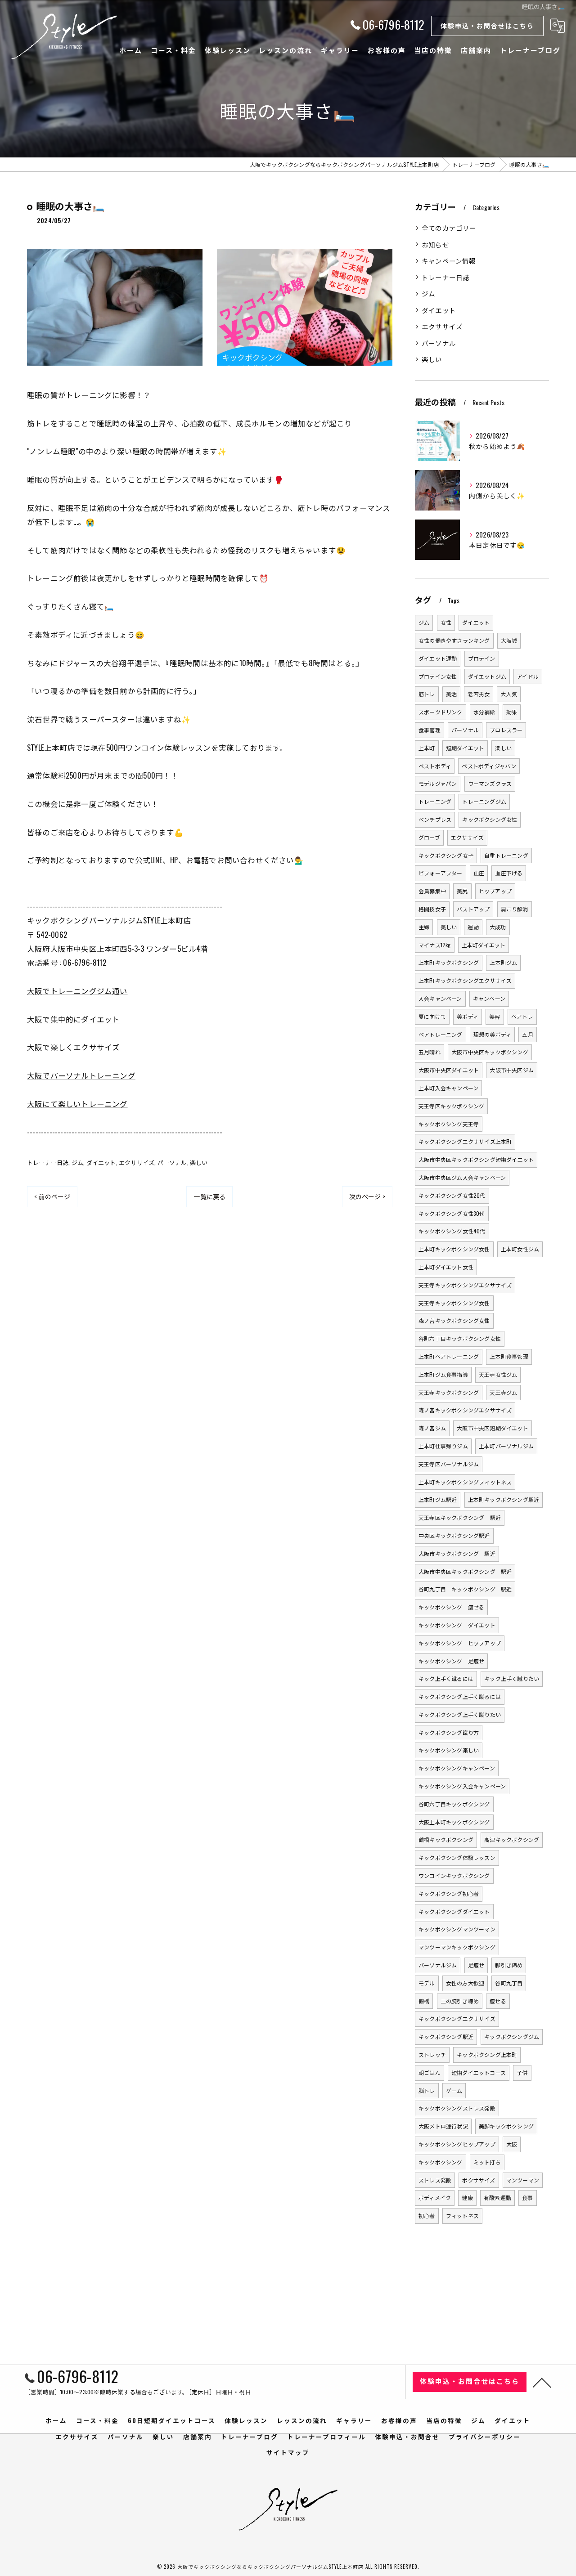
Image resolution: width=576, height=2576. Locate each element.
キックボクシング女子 (446, 855)
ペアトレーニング (441, 1034)
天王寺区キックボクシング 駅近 (460, 1517)
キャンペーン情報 (449, 261)
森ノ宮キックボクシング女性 (454, 1320)
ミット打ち (487, 2162)
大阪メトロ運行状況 (443, 2126)
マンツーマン (523, 2180)
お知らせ (435, 244)
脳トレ (427, 2090)
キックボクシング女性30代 (452, 1213)
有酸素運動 (497, 2197)
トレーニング (435, 801)
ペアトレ (522, 1016)
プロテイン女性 (438, 676)
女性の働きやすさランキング (454, 640)
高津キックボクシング (512, 1839)
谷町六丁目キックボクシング (454, 1804)
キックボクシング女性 (490, 819)
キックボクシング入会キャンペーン (462, 1786)
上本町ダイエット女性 (446, 1267)
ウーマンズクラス (490, 783)
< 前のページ (52, 1196)
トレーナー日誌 (48, 1162)
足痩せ (476, 1965)
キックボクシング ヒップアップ (460, 1643)
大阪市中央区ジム (512, 1070)
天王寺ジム (503, 1392)
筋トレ (427, 694)
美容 (495, 1016)
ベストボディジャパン (489, 766)
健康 (467, 2197)
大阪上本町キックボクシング (454, 1822)
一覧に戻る (209, 1196)
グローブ (429, 837)
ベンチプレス (435, 819)
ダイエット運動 (438, 658)
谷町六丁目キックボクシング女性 (460, 1338)
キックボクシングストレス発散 (457, 2108)
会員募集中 (432, 891)
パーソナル (172, 1162)
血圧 (479, 873)
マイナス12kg (435, 945)
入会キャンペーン (440, 998)
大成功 (498, 927)
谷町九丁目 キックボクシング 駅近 (465, 1589)
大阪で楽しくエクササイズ (73, 1047)
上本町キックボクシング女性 (454, 1249)
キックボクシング (441, 2162)
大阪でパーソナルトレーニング (81, 1075)
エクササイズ (137, 1162)
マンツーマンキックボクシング (457, 1947)
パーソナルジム (438, 1965)
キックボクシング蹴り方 (449, 1732)
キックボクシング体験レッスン (457, 1857)
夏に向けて (432, 1016)
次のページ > (367, 1196)
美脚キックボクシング (506, 2126)
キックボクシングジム (512, 2036)
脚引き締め (509, 1965)
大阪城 (509, 640)
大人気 (509, 694)
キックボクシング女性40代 (452, 1231)
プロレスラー (506, 730)
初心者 (427, 2215)
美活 (451, 694)
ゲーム (454, 2090)
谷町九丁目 (509, 1983)
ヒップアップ (495, 891)
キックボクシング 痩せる (451, 1607)
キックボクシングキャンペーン (457, 1768)
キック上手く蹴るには (446, 1678)
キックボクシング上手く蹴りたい (460, 1714)
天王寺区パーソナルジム (449, 1464)
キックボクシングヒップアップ (457, 2144)
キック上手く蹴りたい (512, 1678)
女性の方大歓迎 (465, 1983)
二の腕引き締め (460, 2001)
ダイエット (101, 1162)
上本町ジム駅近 (438, 1499)
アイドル (528, 676)
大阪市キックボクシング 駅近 (457, 1553)
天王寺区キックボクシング (451, 1106)
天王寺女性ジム (498, 1374)
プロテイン (482, 658)
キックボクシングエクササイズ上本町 (465, 1141)
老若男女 (479, 694)
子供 (522, 2072)
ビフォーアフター (441, 873)
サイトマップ (288, 2452)
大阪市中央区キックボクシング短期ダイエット (476, 1159)
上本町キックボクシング (449, 962)
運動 (473, 927)
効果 (512, 712)
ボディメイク (435, 2197)
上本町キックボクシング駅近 (504, 1499)
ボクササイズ (479, 2180)
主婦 (424, 927)
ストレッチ (432, 2054)
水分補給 (484, 712)
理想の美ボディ (492, 1034)
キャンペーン (489, 998)
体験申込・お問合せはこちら (487, 25)
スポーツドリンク (441, 712)
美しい (449, 927)
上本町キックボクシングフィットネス (465, 1482)
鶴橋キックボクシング (446, 1839)
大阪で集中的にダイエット (73, 1019)
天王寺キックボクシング (449, 1392)
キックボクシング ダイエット (457, 1625)
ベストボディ (435, 766)
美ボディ (468, 1016)
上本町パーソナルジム (506, 1446)
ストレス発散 (435, 2180)
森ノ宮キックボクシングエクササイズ (465, 1410)
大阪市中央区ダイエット (449, 1070)
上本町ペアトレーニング (449, 1356)
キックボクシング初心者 (449, 1893)
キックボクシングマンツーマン (457, 1929)
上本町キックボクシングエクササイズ (465, 980)
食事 (527, 2197)
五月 (527, 1034)
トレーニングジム (484, 801)
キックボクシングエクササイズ (457, 2018)
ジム (77, 1162)
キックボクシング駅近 (446, 2036)
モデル (427, 1983)
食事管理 (430, 730)
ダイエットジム (487, 676)
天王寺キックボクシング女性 (454, 1303)
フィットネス (462, 2215)
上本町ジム (503, 962)
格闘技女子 (432, 909)
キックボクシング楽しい (449, 1750)
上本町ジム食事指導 (443, 1374)
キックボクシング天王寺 (449, 1124)
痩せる (498, 2001)
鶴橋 (424, 2001)
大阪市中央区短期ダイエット (493, 1428)
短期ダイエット (465, 748)
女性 (446, 622)
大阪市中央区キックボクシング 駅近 (465, 1571)
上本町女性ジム (520, 1249)
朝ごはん (430, 2072)
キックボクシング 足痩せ (451, 1661)
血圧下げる (509, 873)
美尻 (462, 891)
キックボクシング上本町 (487, 2054)
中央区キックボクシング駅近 (454, 1535)
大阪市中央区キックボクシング (490, 1052)
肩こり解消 (515, 909)
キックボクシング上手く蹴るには (460, 1696)
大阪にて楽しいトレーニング (77, 1104)
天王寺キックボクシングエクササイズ (465, 1285)
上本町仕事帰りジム (443, 1446)
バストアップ (473, 909)
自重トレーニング (506, 855)
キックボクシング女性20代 (452, 1195)
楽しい (199, 1162)
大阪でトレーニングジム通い (77, 991)
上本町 (427, 748)
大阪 (512, 2144)
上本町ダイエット (484, 945)
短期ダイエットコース (479, 2072)
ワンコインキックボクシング (454, 1875)
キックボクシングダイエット (454, 1911)
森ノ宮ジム (432, 1428)
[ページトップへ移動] (542, 2382)
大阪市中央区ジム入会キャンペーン (462, 1177)
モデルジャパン (438, 783)
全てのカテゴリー (449, 228)
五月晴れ (430, 1052)
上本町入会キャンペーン (448, 1088)
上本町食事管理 (509, 1356)
